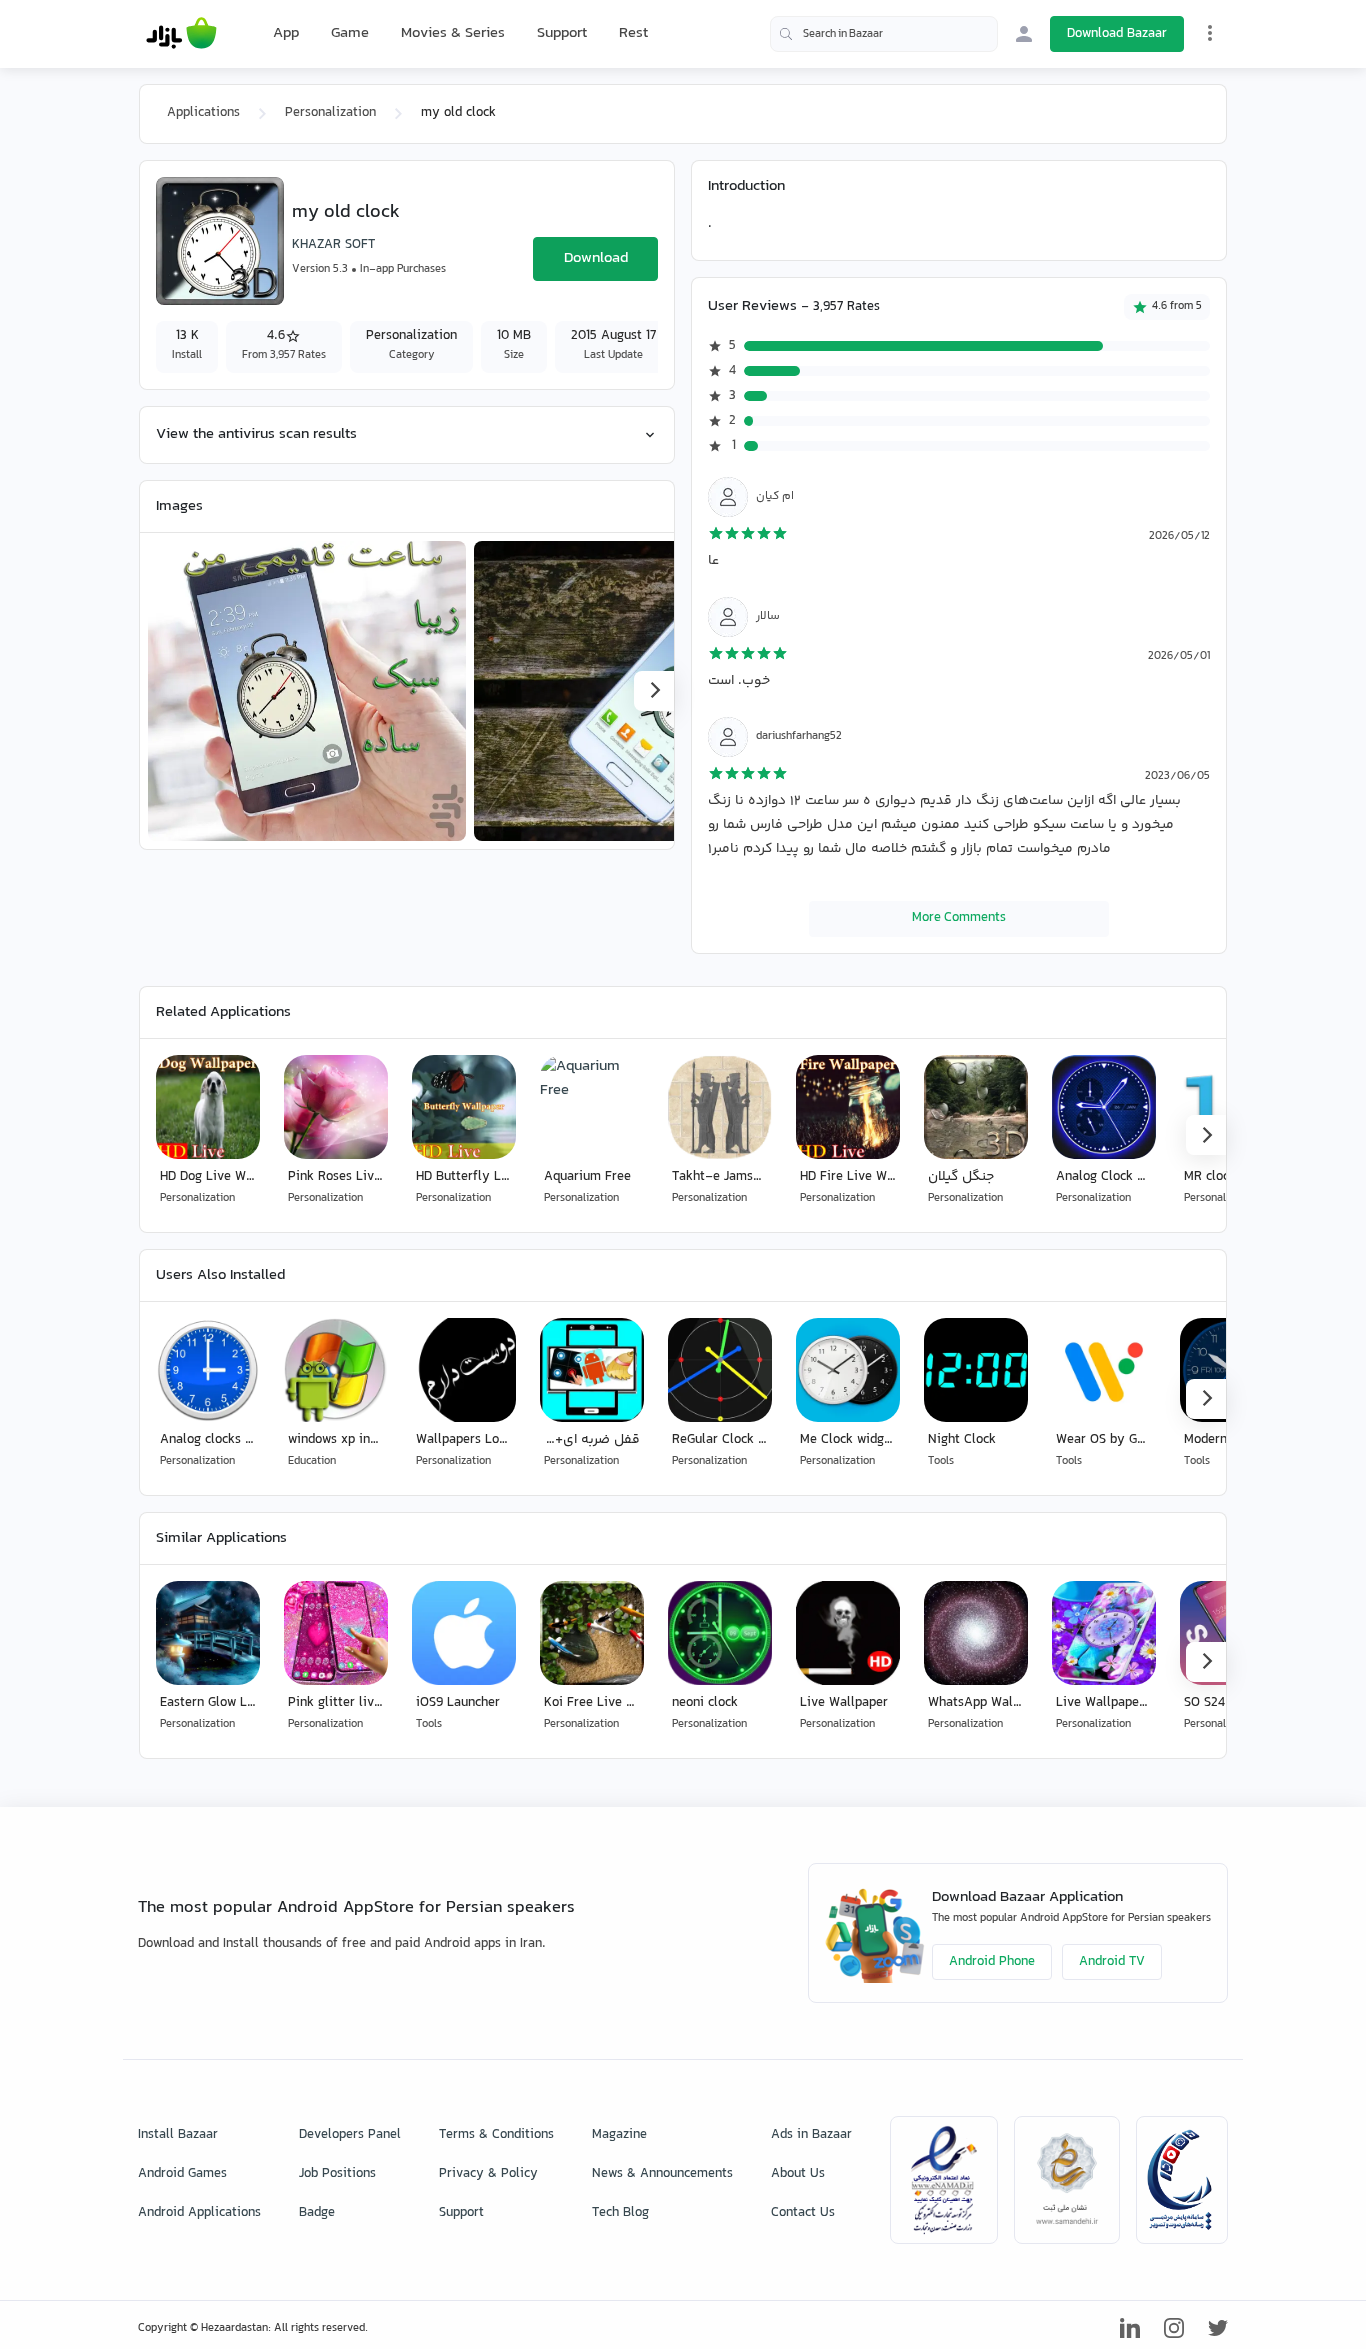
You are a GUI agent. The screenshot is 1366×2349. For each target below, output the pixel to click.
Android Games (182, 2174)
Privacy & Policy (488, 2174)
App (286, 34)
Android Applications (199, 2213)
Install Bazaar (178, 2135)
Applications (203, 113)
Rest (633, 34)
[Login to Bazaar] (1024, 34)
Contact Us (803, 2213)
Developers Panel (350, 2135)
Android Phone (992, 1962)
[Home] (181, 34)
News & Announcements (662, 2174)
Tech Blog (620, 2213)
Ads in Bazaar (811, 2135)
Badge (317, 2213)
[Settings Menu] (1210, 33)
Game (350, 34)
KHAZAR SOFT (333, 245)
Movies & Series (453, 33)
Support (562, 33)
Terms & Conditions (496, 2135)
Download (596, 258)
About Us (798, 2174)
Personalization (330, 113)
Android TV (1112, 1962)
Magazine (619, 2135)
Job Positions (337, 2174)
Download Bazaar (1117, 34)
